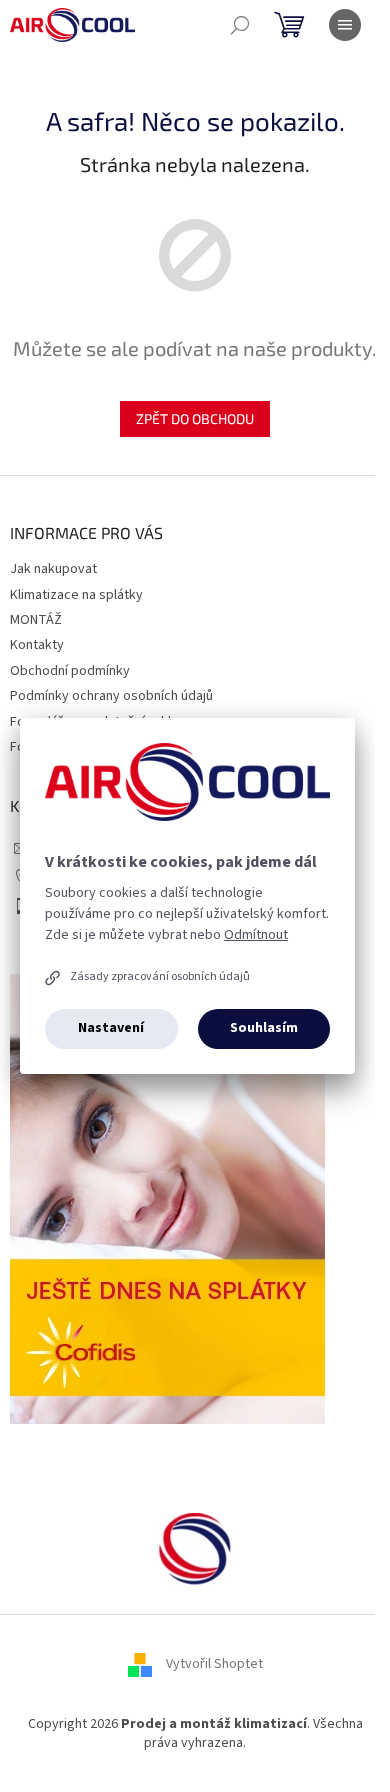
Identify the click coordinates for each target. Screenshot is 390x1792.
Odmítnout (256, 935)
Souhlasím (264, 1028)
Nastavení (111, 1028)
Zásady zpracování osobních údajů (160, 976)
